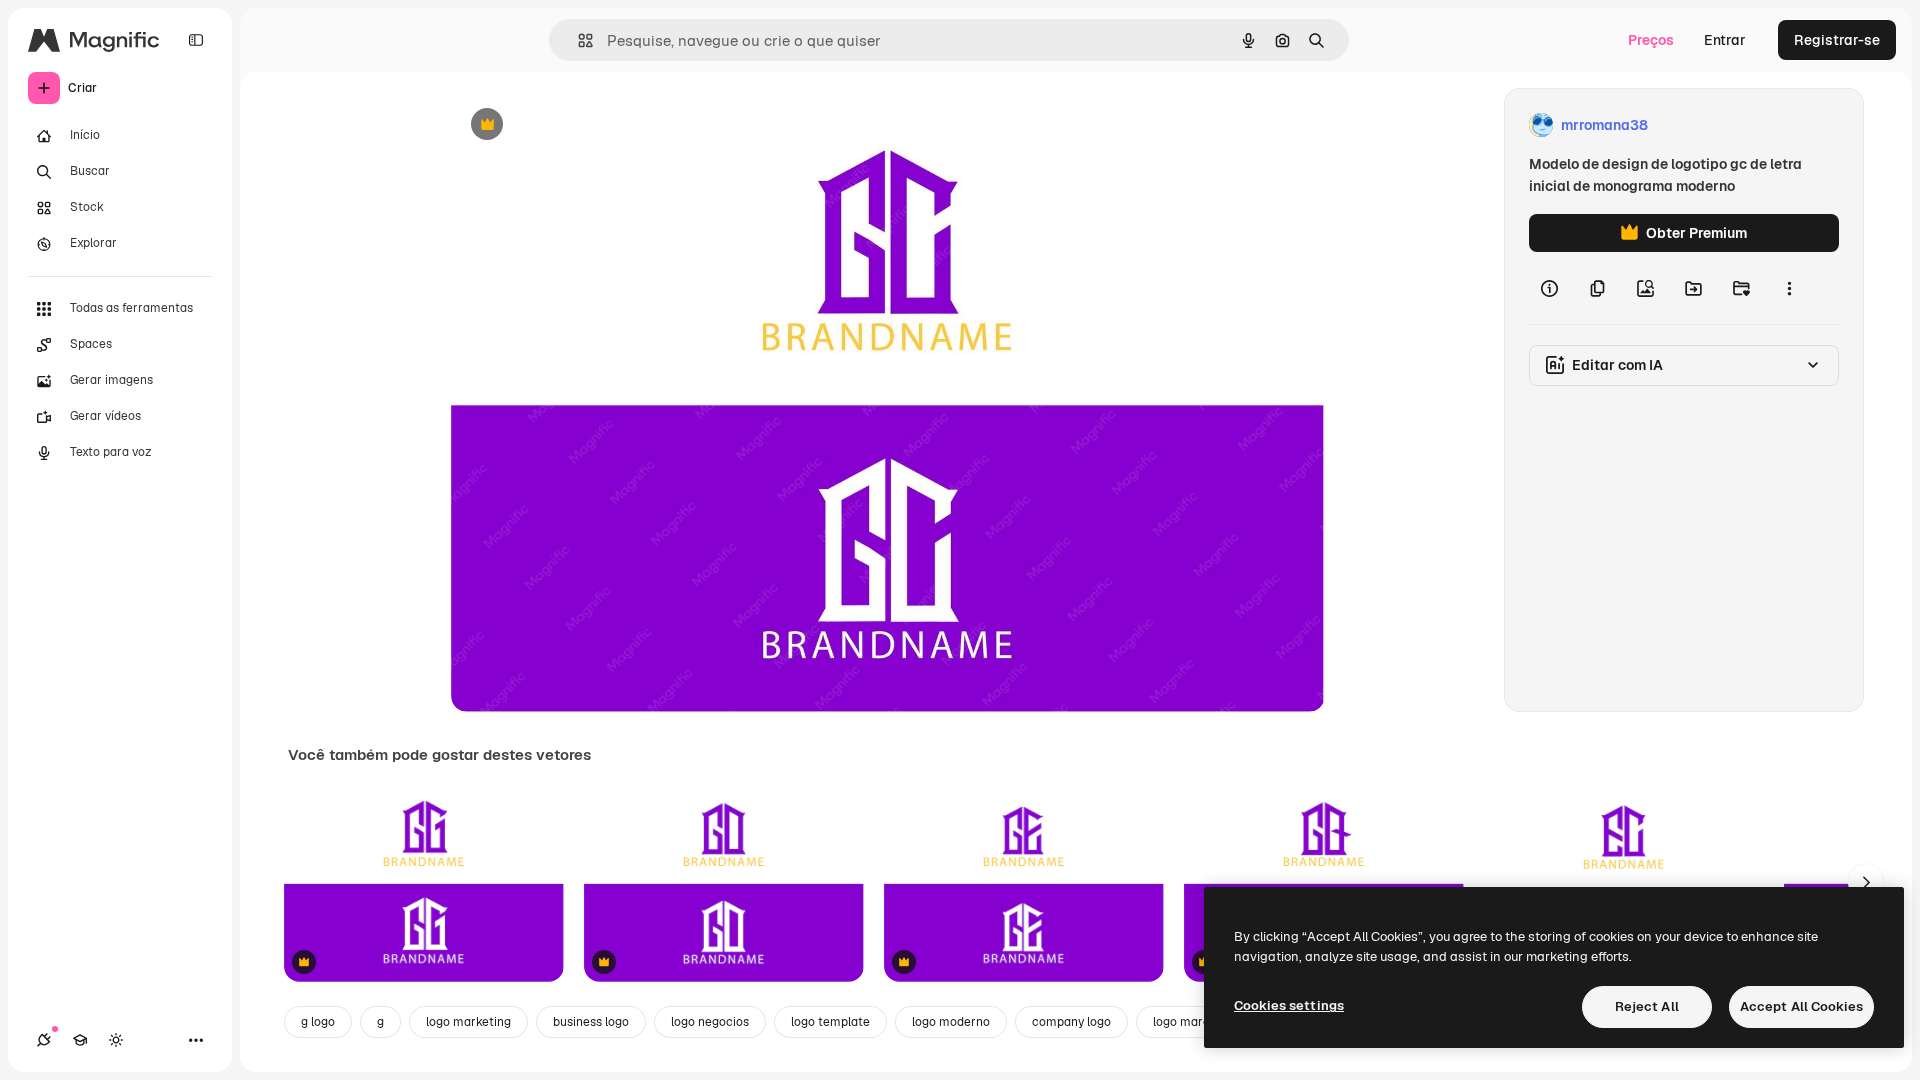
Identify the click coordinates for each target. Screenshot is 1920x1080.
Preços (1651, 40)
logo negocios (710, 1022)
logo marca (1185, 1022)
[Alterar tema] (116, 1040)
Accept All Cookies (1801, 1006)
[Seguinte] (1866, 882)
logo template (830, 1022)
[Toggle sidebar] (196, 40)
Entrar (1725, 40)
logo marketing (468, 1022)
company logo (1071, 1022)
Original (579, 125)
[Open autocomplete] (577, 40)
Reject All (1647, 1006)
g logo (318, 1022)
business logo (591, 1022)
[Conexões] (44, 1040)
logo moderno (951, 1022)
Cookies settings (1289, 1005)
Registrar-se (1837, 40)
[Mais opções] (1789, 288)
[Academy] (80, 1040)
